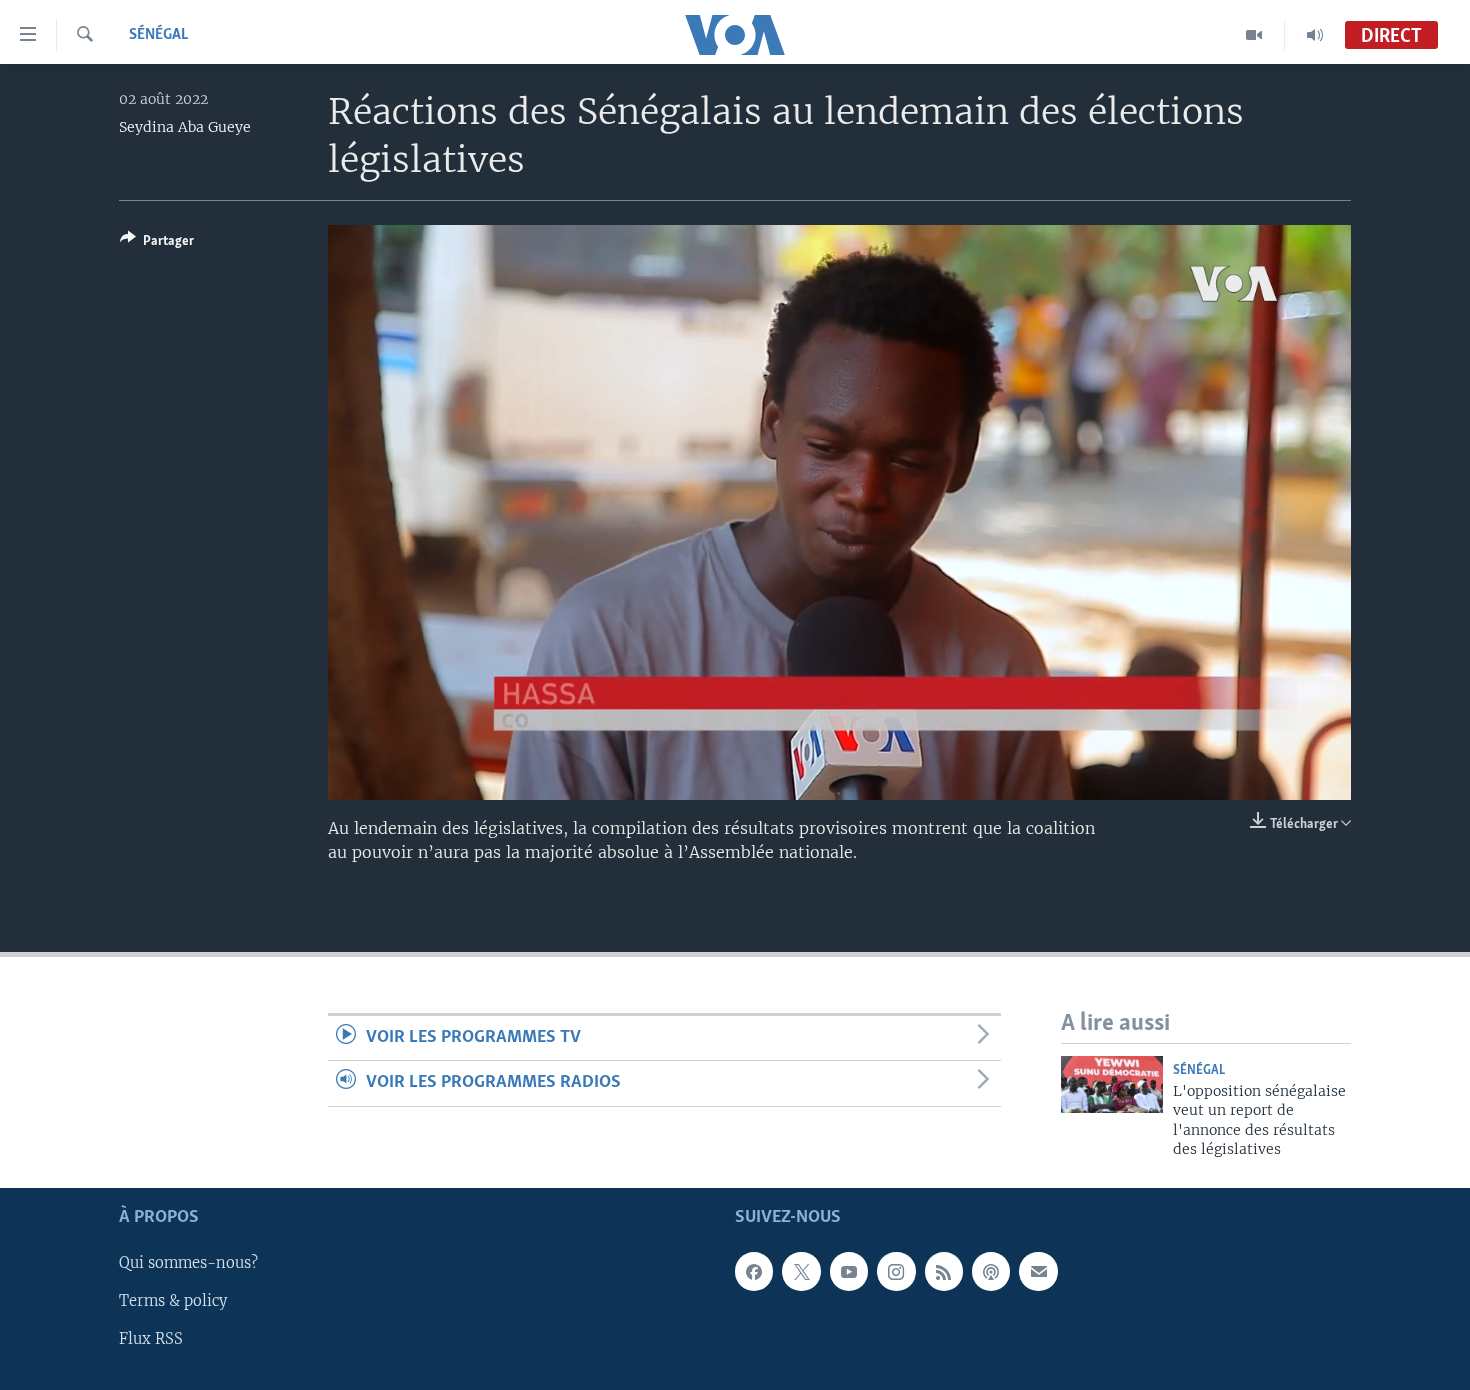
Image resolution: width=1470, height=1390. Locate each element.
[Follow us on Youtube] (849, 1271)
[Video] (1254, 35)
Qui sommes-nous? (188, 1263)
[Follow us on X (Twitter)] (801, 1271)
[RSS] (944, 1271)
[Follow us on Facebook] (754, 1271)
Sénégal (158, 35)
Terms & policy (173, 1301)
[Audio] (1315, 35)
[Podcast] (991, 1271)
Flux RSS (151, 1339)
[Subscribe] (1038, 1271)
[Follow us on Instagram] (896, 1271)
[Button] (157, 244)
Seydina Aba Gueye (185, 127)
